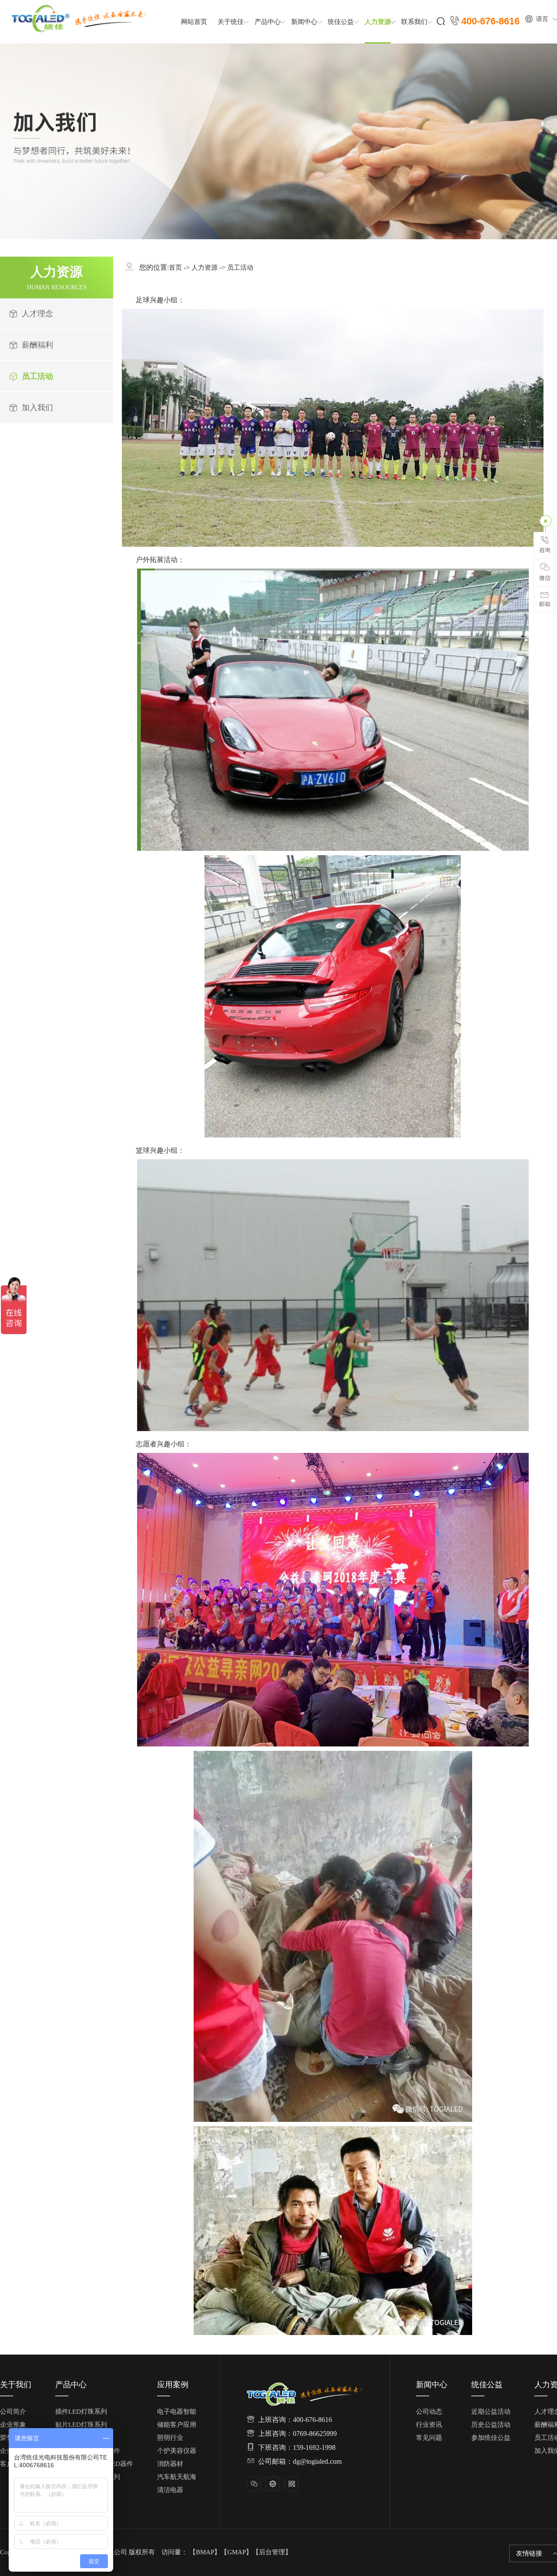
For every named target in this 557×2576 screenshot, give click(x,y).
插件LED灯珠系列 (81, 2412)
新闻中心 (304, 22)
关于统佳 (231, 22)
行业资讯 (429, 2425)
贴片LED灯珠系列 (81, 2425)
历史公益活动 (491, 2425)
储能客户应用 (177, 2425)
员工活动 (37, 376)
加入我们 (37, 408)
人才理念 (37, 314)
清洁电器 (170, 2490)
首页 (175, 268)
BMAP (205, 2552)
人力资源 (378, 22)
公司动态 (429, 2412)
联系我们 (414, 22)
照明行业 (170, 2438)
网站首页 (194, 22)
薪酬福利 (37, 345)
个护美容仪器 (177, 2451)
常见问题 (429, 2438)
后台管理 (272, 2552)
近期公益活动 (491, 2412)
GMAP (237, 2552)
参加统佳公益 (491, 2438)
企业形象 (13, 2425)
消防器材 (170, 2464)
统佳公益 (341, 22)
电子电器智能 (177, 2412)
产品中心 (268, 22)
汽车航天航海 (177, 2477)
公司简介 (13, 2412)
